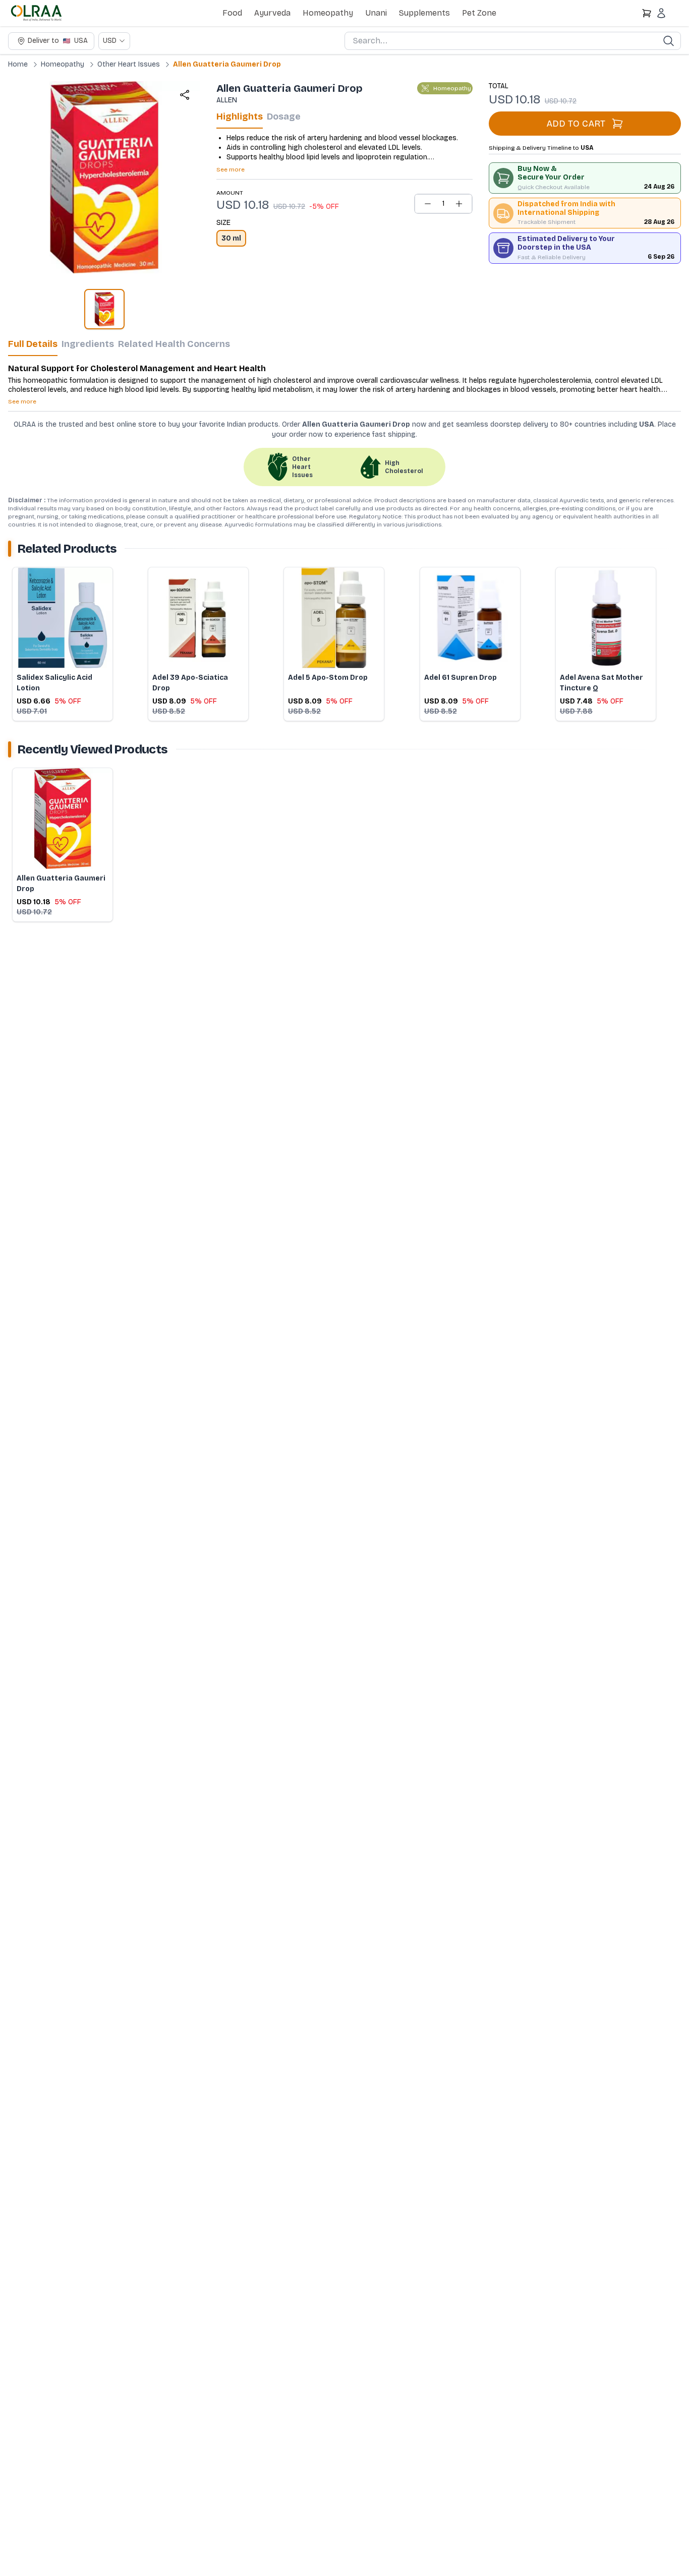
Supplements (424, 13)
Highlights (240, 116)
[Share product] (185, 95)
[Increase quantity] (459, 204)
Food (232, 13)
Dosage (284, 116)
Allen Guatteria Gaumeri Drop (227, 64)
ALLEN (227, 100)
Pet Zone (479, 13)
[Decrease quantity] (428, 204)
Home (18, 64)
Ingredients (88, 344)
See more (231, 169)
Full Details (33, 344)
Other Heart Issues (129, 64)
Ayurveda (272, 13)
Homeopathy (328, 13)
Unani (376, 13)
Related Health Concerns (174, 344)
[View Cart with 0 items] (647, 13)
